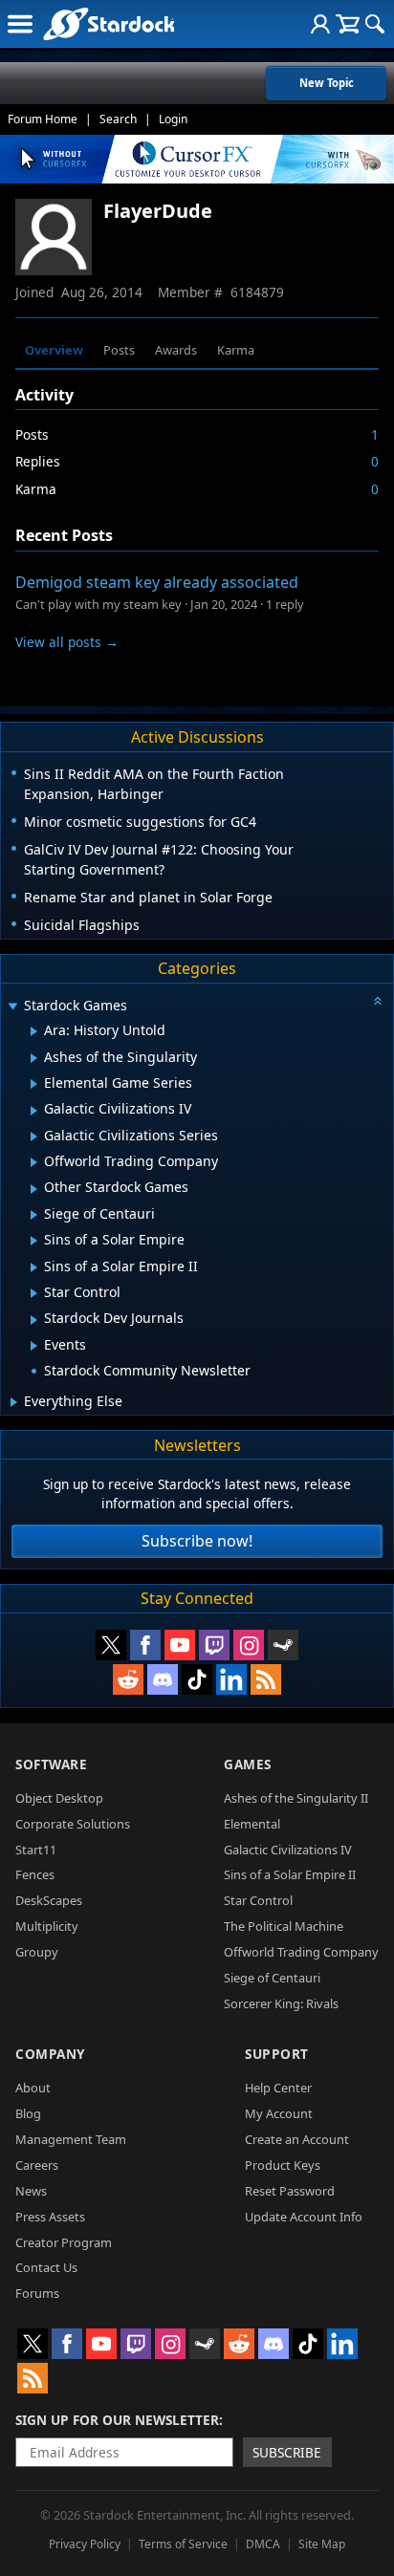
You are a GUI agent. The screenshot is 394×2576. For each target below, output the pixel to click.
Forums (37, 2293)
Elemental (252, 1824)
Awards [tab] (176, 350)
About (33, 2088)
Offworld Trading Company (301, 1952)
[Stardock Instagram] (249, 1645)
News (31, 2191)
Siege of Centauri (272, 1978)
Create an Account (297, 2139)
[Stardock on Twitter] (111, 1645)
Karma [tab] (236, 350)
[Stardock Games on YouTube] (180, 1645)
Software (51, 1764)
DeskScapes (49, 1900)
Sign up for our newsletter (117, 2420)
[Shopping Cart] (348, 24)
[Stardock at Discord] (163, 1679)
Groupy (37, 1952)
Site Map (322, 2544)
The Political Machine (284, 1926)
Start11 (36, 1850)
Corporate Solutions (73, 1824)
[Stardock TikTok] (197, 1679)
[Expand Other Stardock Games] (34, 1189)
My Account (279, 2113)
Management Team (71, 2139)
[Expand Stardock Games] (12, 1007)
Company (50, 2054)
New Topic (327, 83)
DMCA (263, 2544)
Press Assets (50, 2217)
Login (173, 119)
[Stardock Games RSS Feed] (266, 1679)
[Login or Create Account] (320, 24)
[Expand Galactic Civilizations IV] (34, 1111)
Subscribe (287, 2452)
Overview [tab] (54, 350)
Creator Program (64, 2242)
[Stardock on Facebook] (145, 1645)
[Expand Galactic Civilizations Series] (34, 1136)
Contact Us (46, 2267)
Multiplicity (47, 1926)
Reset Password (290, 2191)
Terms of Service (183, 2544)
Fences (35, 1874)
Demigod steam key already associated (157, 582)
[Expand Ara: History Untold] (34, 1031)
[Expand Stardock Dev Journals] (34, 1320)
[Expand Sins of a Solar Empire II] (34, 1267)
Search (118, 119)
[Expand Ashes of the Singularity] (34, 1058)
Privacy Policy (85, 2544)
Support (277, 2054)
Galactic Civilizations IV (288, 1850)
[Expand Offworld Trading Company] (34, 1162)
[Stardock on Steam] (283, 1645)
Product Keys (283, 2165)
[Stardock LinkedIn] (231, 1679)
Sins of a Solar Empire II (290, 1874)
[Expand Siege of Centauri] (34, 1215)
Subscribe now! (197, 1541)
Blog (28, 2113)
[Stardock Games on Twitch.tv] (214, 1645)
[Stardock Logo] (109, 23)
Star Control (258, 1900)
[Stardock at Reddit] (128, 1679)
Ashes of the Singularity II (296, 1798)
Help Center (278, 2088)
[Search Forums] (375, 24)
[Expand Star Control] (34, 1293)
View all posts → (67, 642)
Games (248, 1764)
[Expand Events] (34, 1346)
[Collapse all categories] (378, 1001)
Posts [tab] (119, 350)
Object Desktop (59, 1798)
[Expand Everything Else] (14, 1402)
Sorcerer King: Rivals (281, 2003)
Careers (37, 2165)
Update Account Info (304, 2217)
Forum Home (43, 119)
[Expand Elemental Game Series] (34, 1084)
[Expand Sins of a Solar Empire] (34, 1241)
